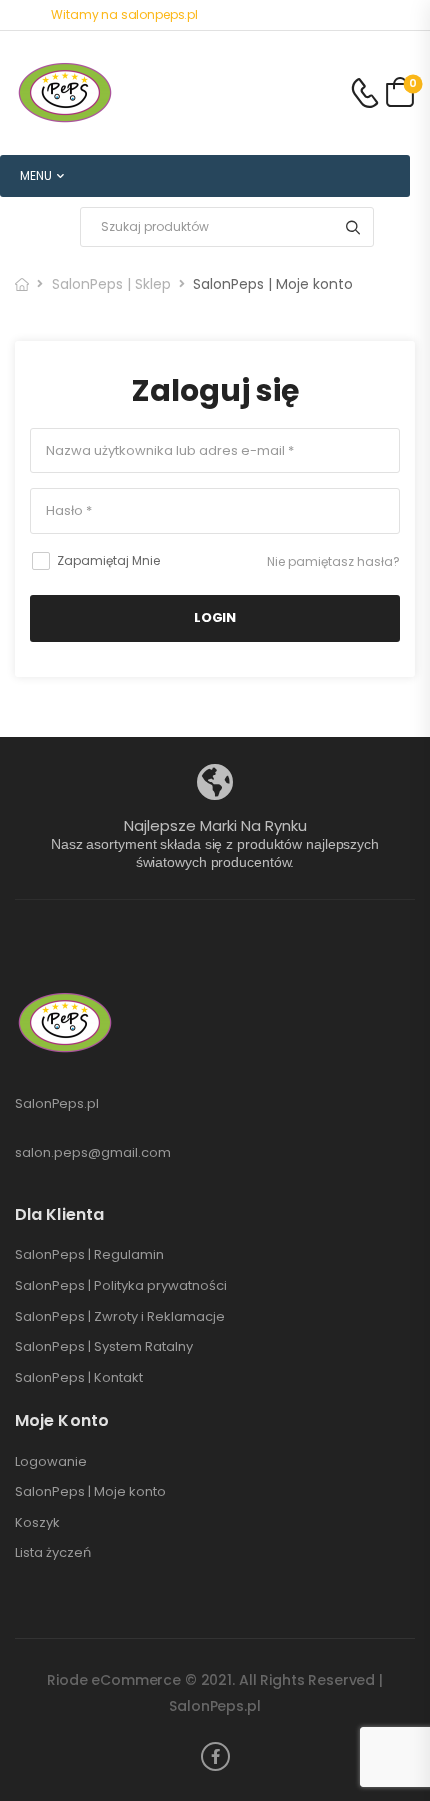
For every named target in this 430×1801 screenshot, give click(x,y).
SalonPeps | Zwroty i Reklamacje (120, 1317)
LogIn (214, 617)
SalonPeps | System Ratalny (104, 1347)
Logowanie (51, 1462)
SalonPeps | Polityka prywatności (121, 1286)
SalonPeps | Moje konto (90, 1492)
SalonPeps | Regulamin (89, 1255)
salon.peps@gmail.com (93, 1152)
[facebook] (215, 1756)
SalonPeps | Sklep (111, 284)
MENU (36, 175)
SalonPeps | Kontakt (79, 1378)
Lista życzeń (53, 1553)
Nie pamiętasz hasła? (333, 561)
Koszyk (37, 1523)
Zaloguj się (215, 391)
